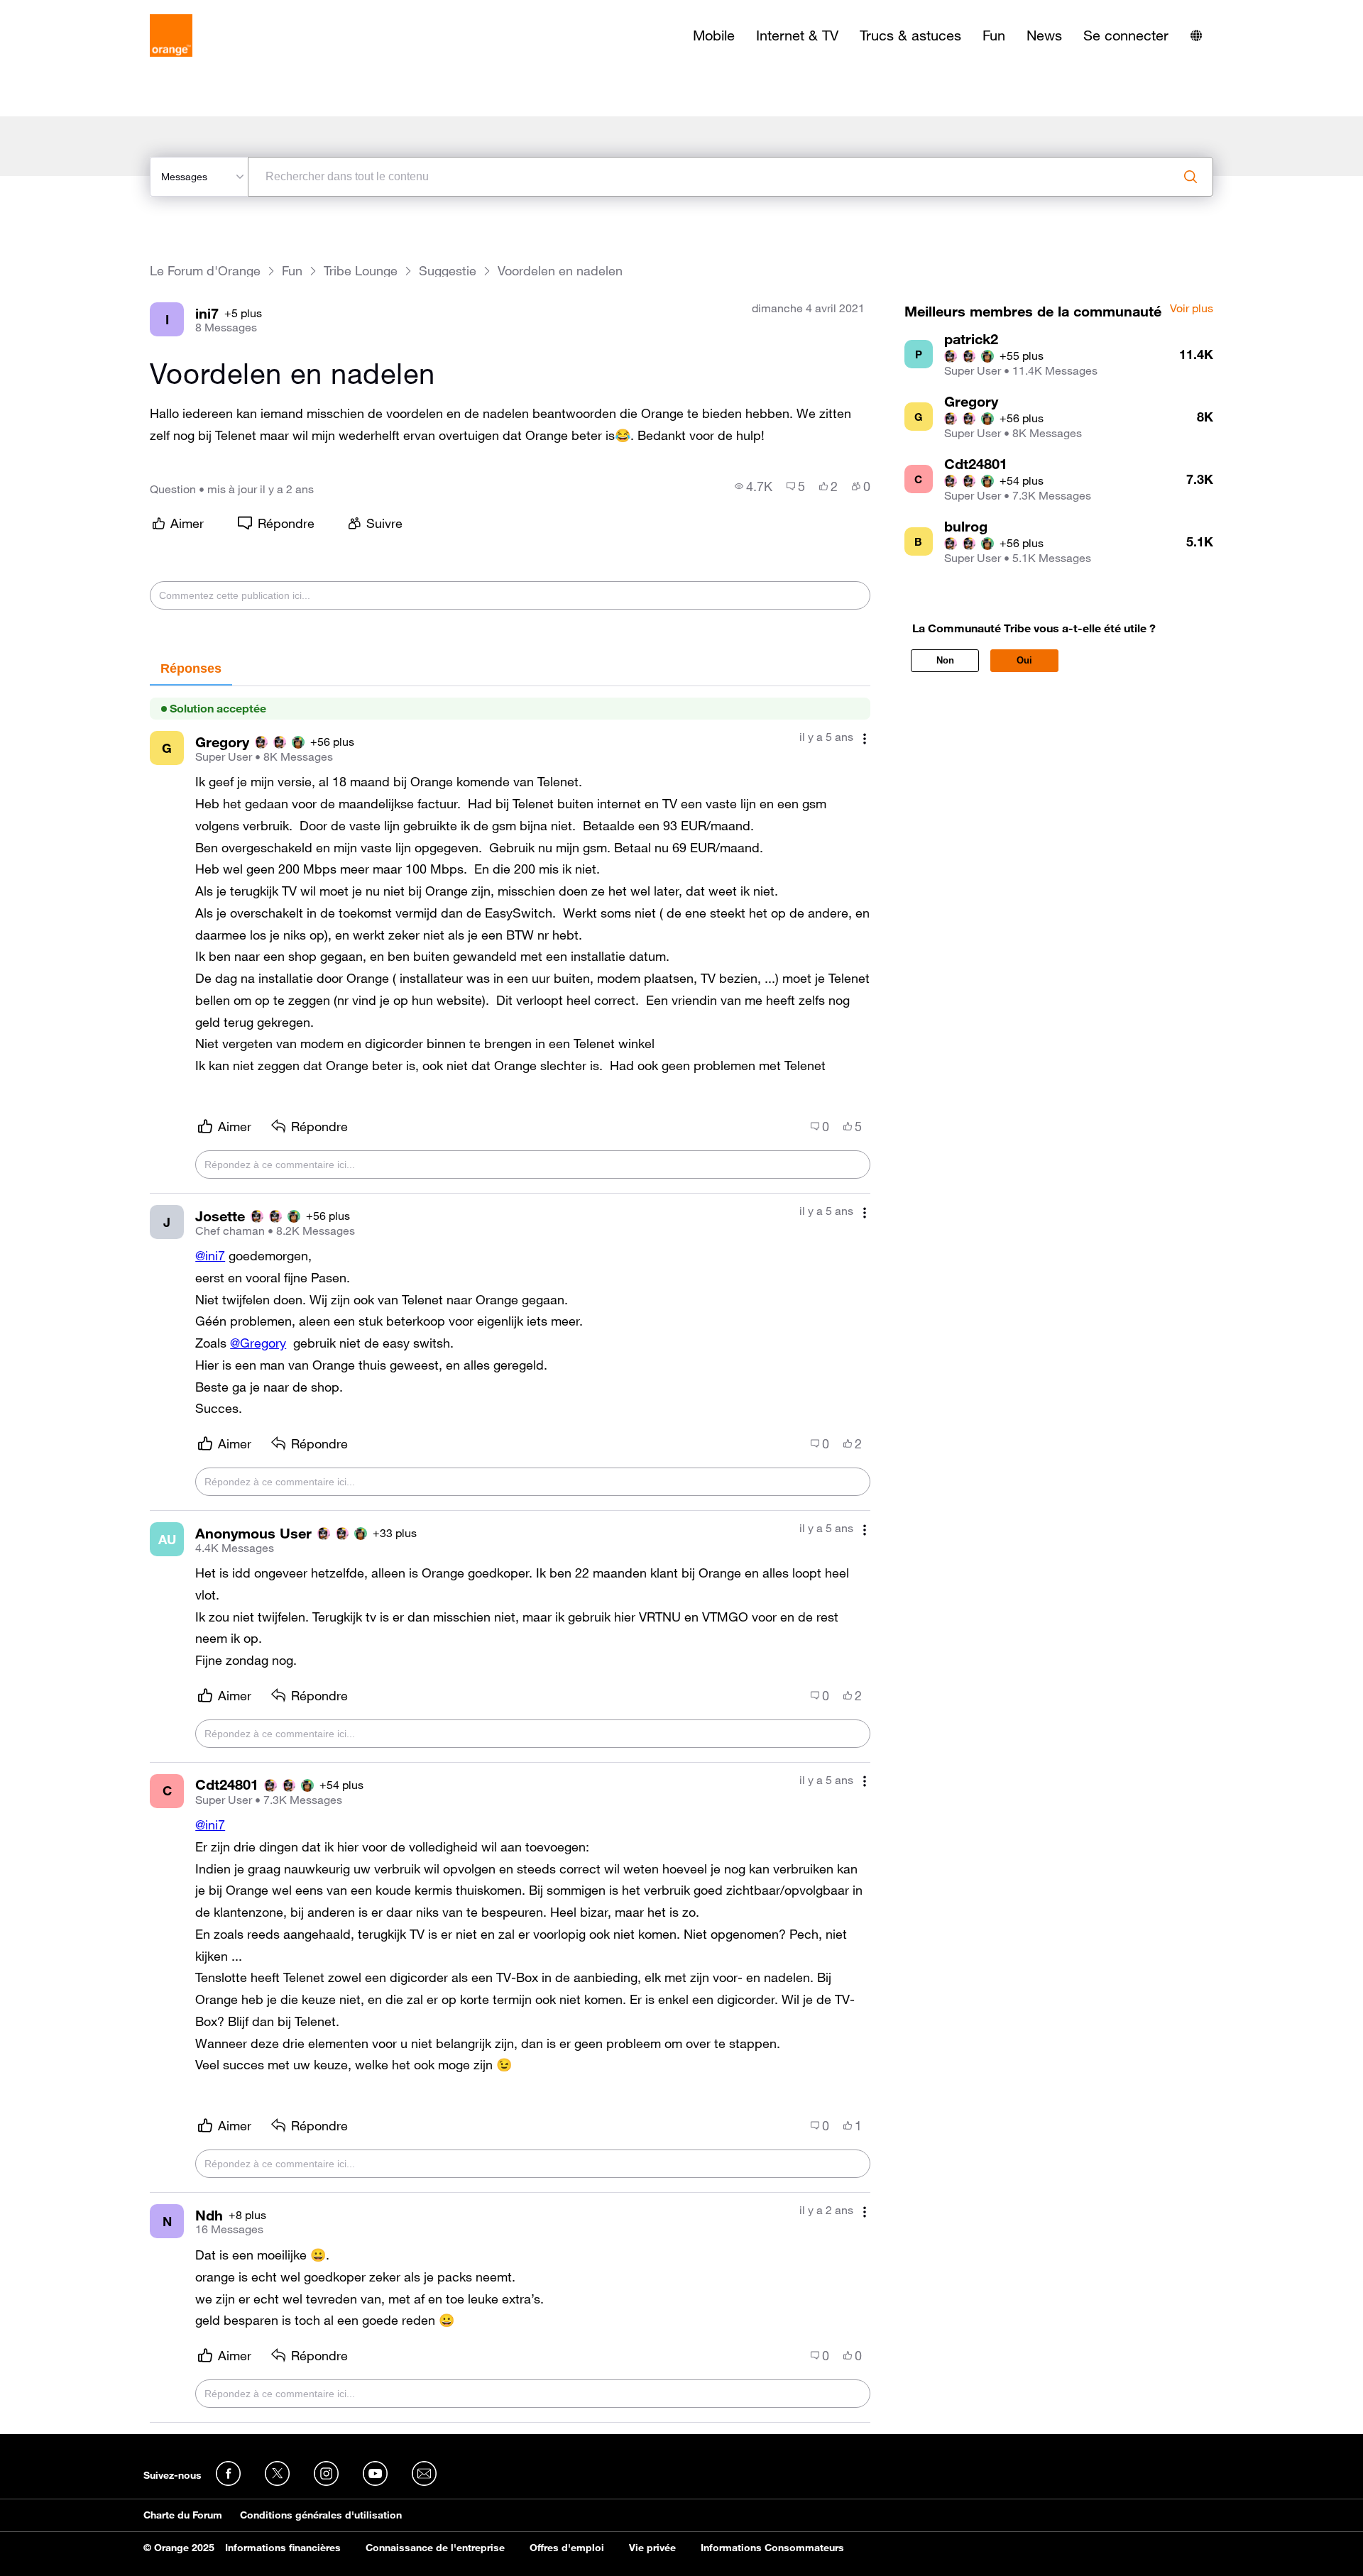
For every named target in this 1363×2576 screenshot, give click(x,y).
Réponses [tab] (191, 668)
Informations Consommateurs (772, 2548)
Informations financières (283, 2548)
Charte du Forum (183, 2515)
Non (945, 660)
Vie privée (652, 2548)
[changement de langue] (1196, 35)
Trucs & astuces (910, 35)
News (1044, 35)
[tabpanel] (510, 1554)
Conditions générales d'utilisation (321, 2515)
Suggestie (448, 271)
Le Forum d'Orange (205, 271)
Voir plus (1192, 309)
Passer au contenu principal (76, 11)
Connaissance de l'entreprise (435, 2548)
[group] (754, 486)
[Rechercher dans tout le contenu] (1190, 177)
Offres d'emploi (567, 2548)
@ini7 (210, 1255)
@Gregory (258, 1343)
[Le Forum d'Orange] (171, 35)
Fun (994, 35)
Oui (1024, 660)
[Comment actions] (865, 738)
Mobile (714, 35)
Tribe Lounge (361, 271)
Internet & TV (797, 35)
